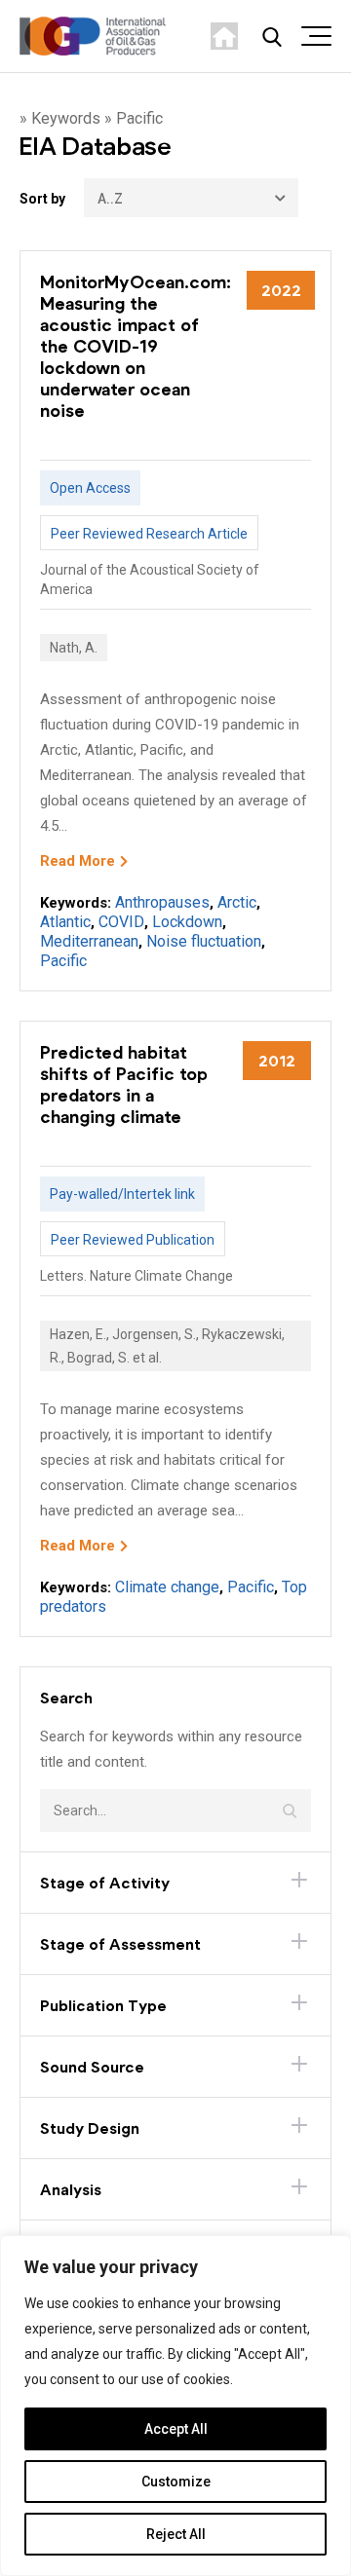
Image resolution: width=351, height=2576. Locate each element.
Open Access (90, 488)
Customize (176, 2482)
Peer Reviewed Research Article (149, 534)
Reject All (176, 2534)
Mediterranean (89, 941)
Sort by (42, 199)
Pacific (63, 961)
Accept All (176, 2429)
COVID (121, 922)
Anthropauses (162, 902)
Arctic (237, 902)
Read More (78, 861)
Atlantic (65, 922)
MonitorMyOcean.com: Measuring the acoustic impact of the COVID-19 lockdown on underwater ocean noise (136, 346)
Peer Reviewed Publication (133, 1240)
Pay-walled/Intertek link (122, 1194)
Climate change (167, 1587)
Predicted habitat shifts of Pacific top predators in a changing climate (124, 1084)
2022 (281, 290)
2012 (277, 1060)
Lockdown (187, 922)
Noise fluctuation (204, 941)
